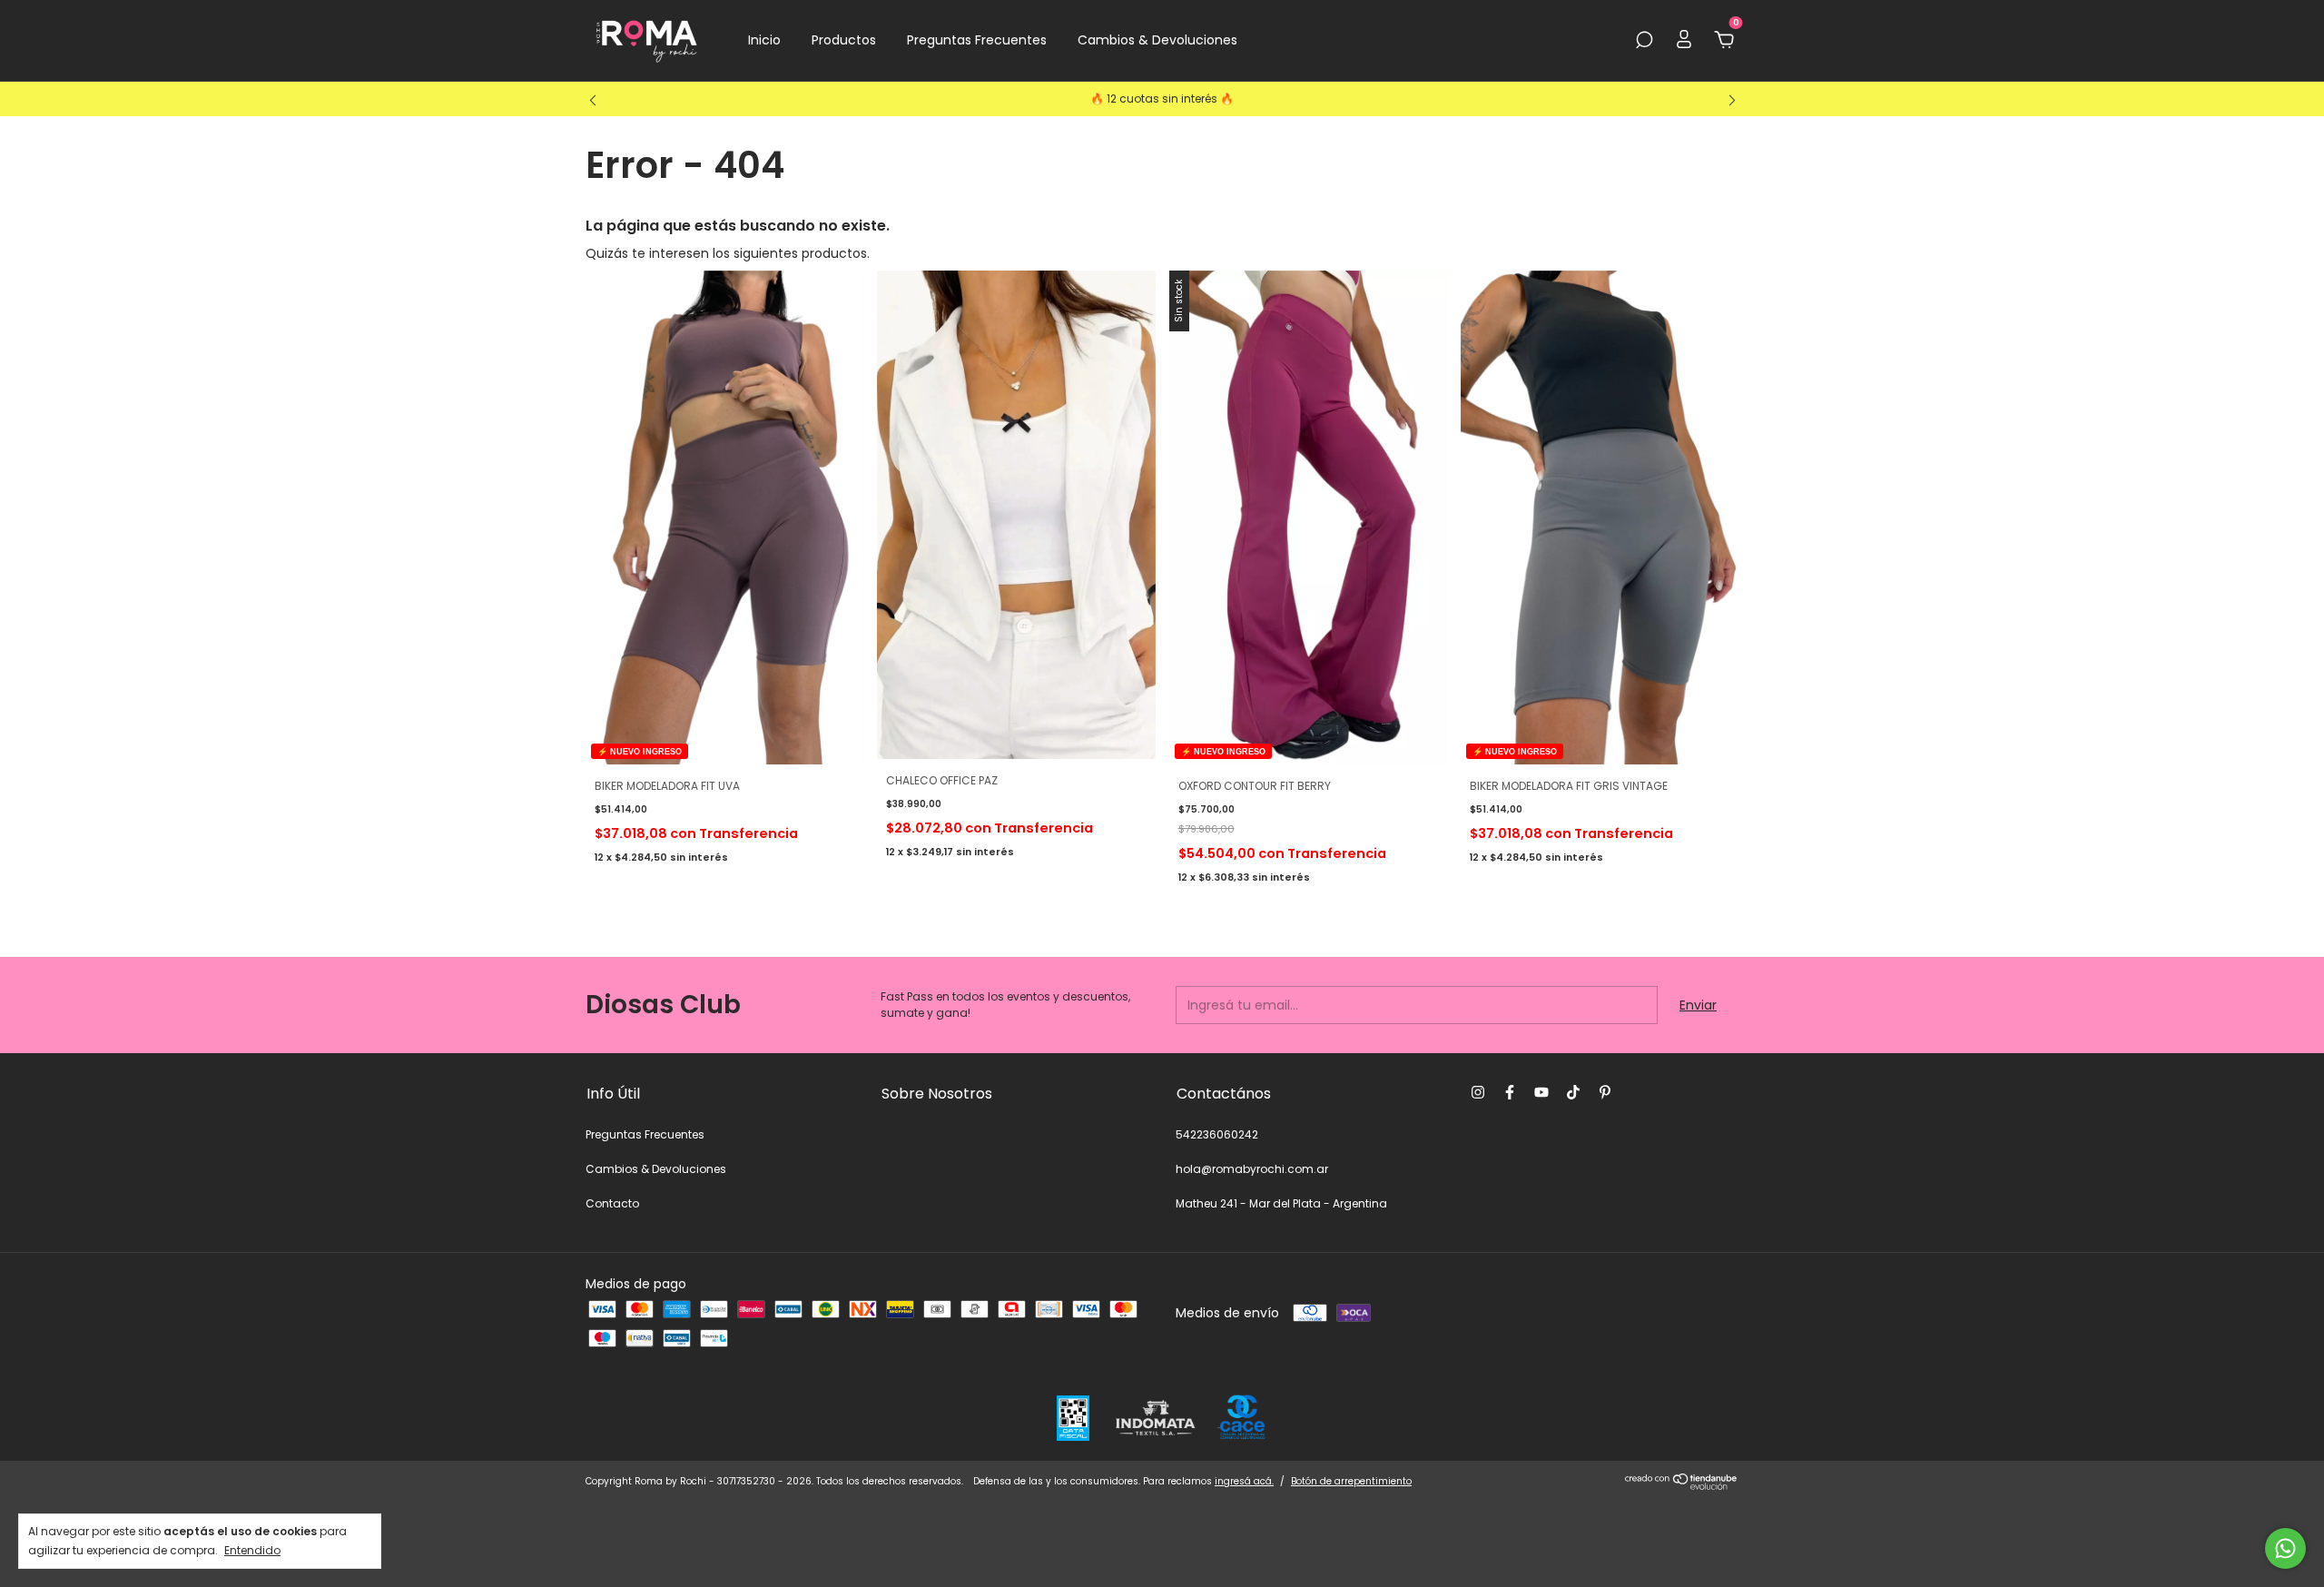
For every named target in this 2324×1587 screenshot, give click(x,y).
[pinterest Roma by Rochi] (1605, 1092)
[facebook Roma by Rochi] (1510, 1092)
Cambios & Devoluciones (1157, 40)
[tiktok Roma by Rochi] (1573, 1092)
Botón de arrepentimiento (1351, 1481)
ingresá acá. (1244, 1481)
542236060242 (1217, 1134)
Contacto (612, 1203)
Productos (844, 40)
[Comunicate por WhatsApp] (2285, 1548)
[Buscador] (1644, 41)
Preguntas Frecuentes (977, 40)
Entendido (252, 1550)
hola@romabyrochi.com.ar (1252, 1169)
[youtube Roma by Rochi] (1541, 1092)
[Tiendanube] (1682, 1485)
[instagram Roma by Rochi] (1478, 1092)
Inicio (764, 40)
